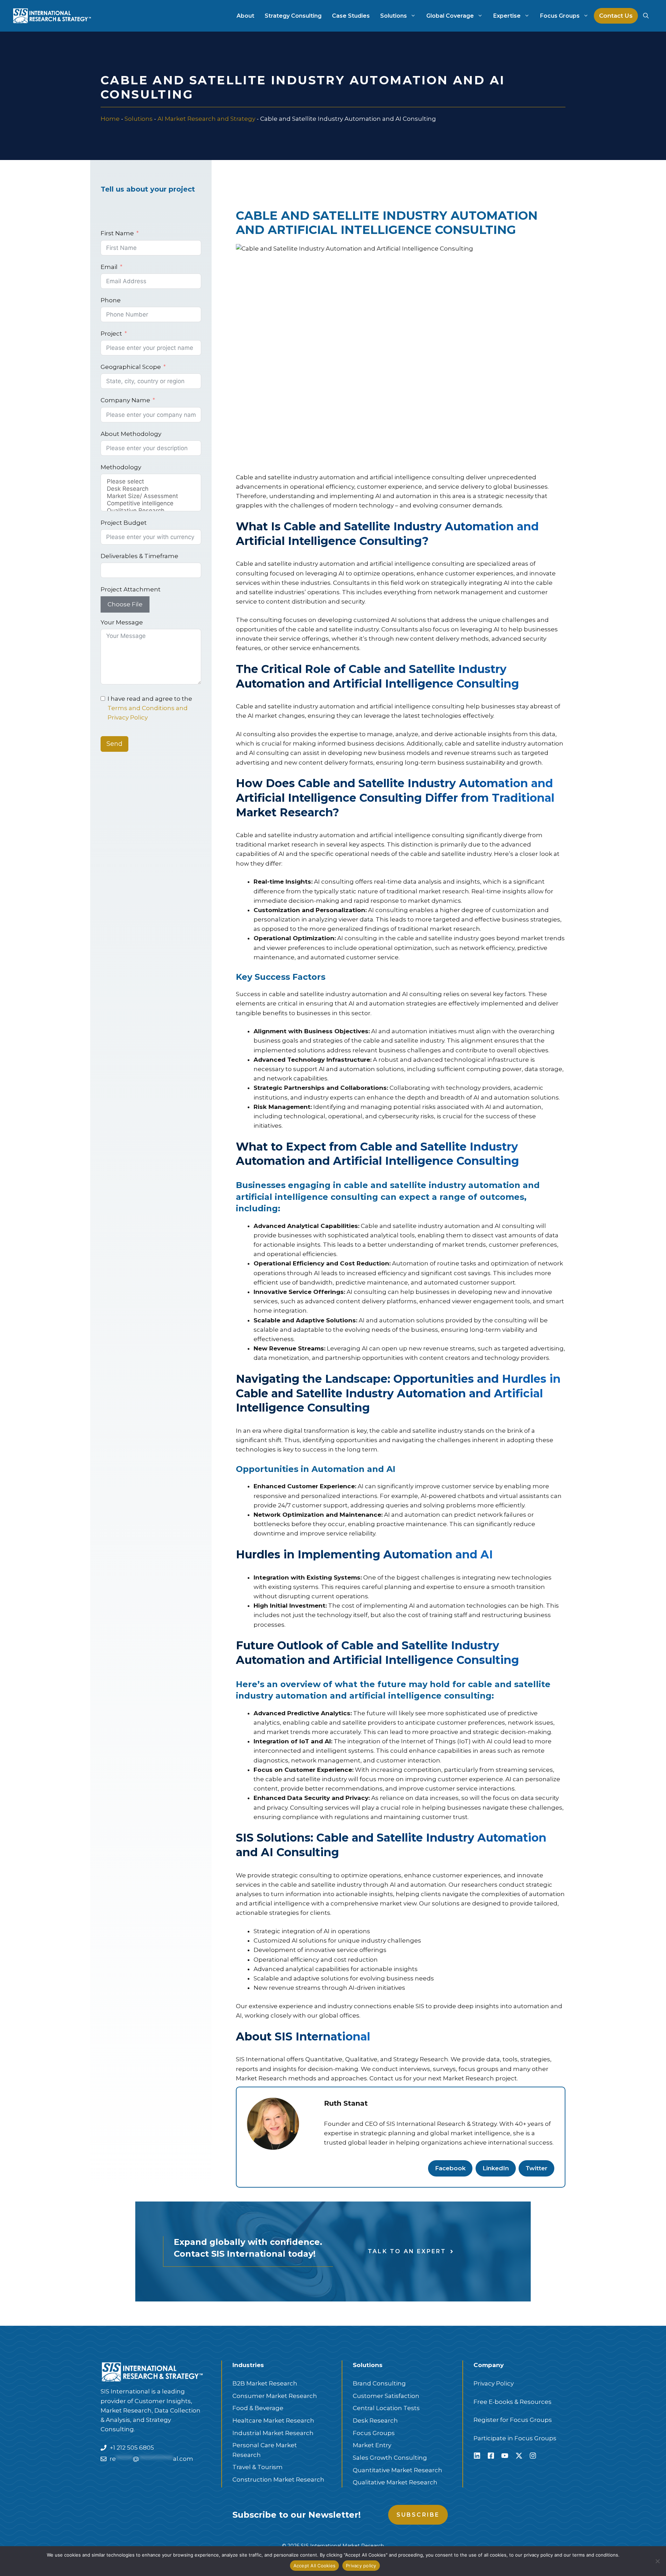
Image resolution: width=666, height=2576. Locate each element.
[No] (657, 2561)
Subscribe (418, 2515)
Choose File (125, 604)
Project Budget (124, 523)
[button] (646, 16)
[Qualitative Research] (151, 511)
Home (110, 119)
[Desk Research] (151, 489)
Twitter (536, 2168)
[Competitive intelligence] (151, 503)
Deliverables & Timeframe (139, 556)
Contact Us (616, 16)
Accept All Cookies (315, 2566)
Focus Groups (560, 16)
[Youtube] (505, 2456)
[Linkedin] (477, 2456)
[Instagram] (533, 2456)
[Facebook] (491, 2456)
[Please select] (151, 482)
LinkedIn (496, 2168)
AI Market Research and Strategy (206, 119)
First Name (117, 233)
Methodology (121, 467)
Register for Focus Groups (513, 2420)
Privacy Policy (494, 2383)
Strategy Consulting (293, 16)
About (245, 16)
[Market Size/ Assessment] (151, 496)
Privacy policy (361, 2566)
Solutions (394, 16)
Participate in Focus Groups (515, 2438)
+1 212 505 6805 (132, 2448)
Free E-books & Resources (513, 2402)
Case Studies (351, 16)
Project (111, 334)
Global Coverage (450, 16)
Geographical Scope (131, 367)
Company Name (125, 400)
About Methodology (131, 434)
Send (114, 744)
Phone (111, 300)
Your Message (122, 622)
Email (109, 267)
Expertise (507, 16)
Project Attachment (131, 589)
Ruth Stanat (346, 2103)
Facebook (450, 2168)
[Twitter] (519, 2456)
